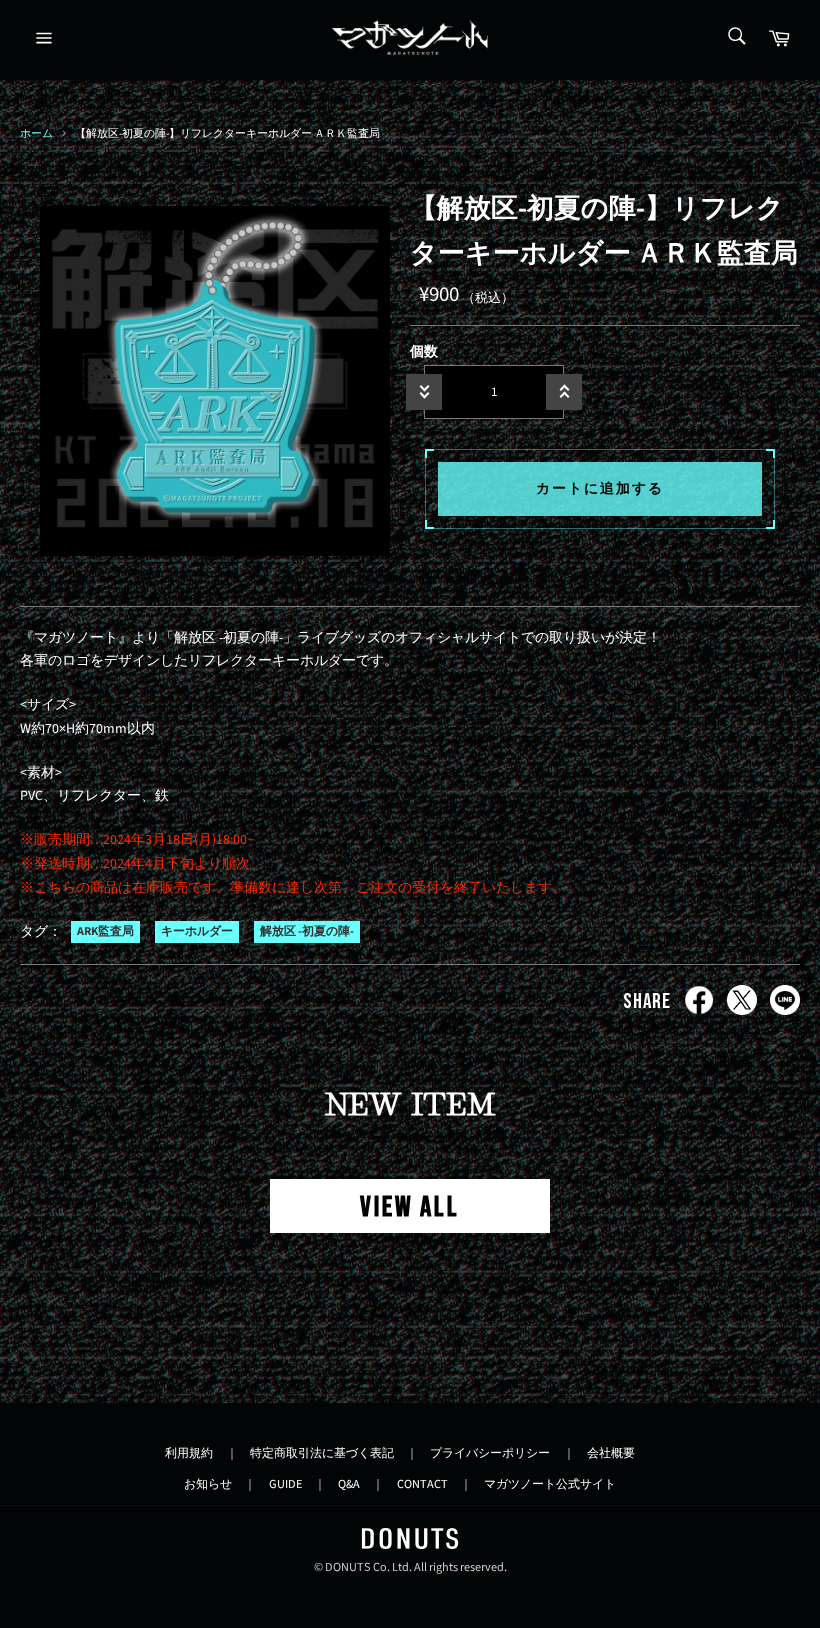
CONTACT (422, 1484)
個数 (424, 352)
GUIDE (285, 1484)
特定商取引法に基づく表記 (322, 1453)
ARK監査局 (105, 932)
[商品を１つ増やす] (564, 392)
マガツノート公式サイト (550, 1484)
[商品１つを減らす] (424, 392)
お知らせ (208, 1484)
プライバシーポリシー (490, 1453)
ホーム (36, 133)
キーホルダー (197, 932)
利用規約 (189, 1453)
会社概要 (611, 1453)
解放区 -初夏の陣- (307, 932)
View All (409, 1207)
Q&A (349, 1484)
